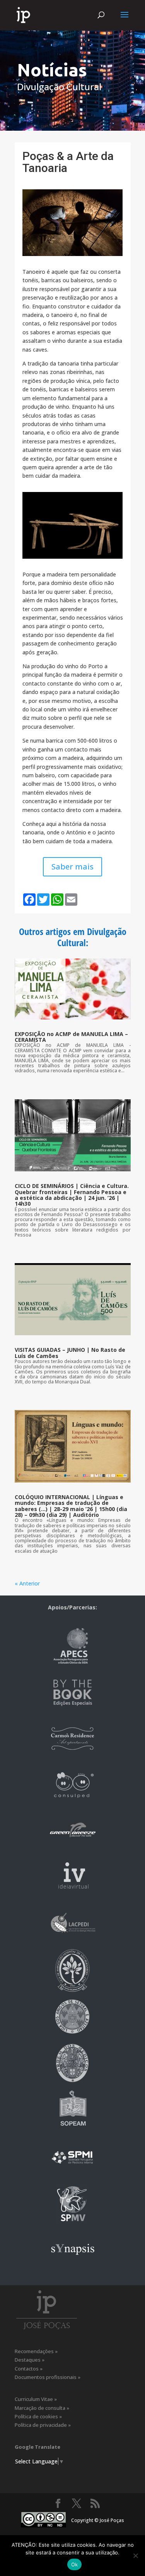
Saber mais (72, 867)
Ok (75, 2564)
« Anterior (27, 1583)
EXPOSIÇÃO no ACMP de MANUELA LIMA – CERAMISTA (71, 1037)
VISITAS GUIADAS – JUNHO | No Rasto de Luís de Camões (70, 1353)
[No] (135, 2556)
